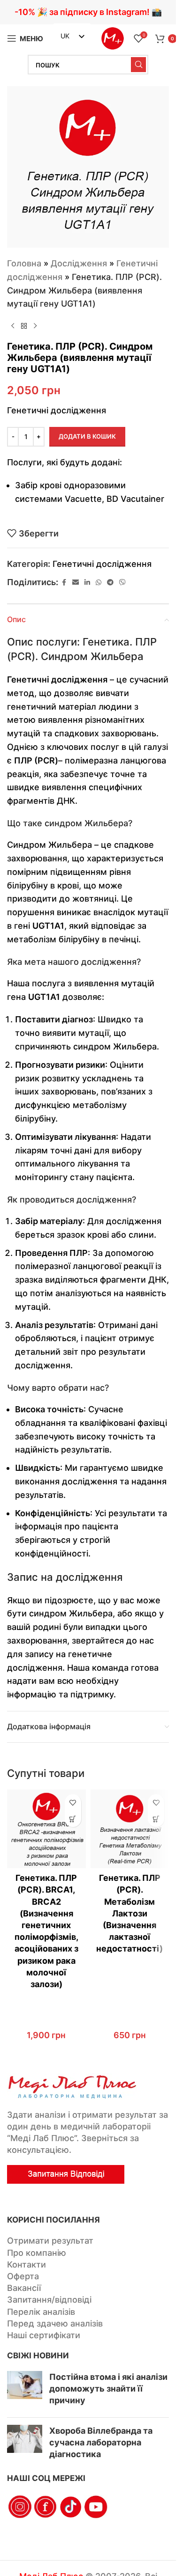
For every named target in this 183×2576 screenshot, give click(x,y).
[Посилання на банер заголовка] (88, 12)
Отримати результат (50, 2241)
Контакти (27, 2264)
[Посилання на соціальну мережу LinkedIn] (87, 583)
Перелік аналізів (41, 2312)
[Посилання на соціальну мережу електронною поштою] (76, 583)
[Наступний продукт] (35, 326)
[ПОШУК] (138, 65)
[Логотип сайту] (113, 38)
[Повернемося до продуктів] (24, 326)
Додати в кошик (87, 436)
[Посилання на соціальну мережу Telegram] (110, 583)
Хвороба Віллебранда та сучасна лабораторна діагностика (101, 2442)
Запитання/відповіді (49, 2300)
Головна (24, 263)
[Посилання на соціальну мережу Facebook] (64, 583)
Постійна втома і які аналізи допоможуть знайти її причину (108, 2389)
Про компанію (37, 2253)
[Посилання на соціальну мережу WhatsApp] (99, 583)
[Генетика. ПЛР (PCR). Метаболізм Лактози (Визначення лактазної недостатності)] (130, 1829)
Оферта (23, 2276)
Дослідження (79, 263)
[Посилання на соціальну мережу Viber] (122, 583)
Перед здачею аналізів (55, 2323)
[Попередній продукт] (13, 326)
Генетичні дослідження (102, 564)
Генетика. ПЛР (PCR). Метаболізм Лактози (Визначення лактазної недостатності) (130, 1913)
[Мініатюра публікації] (25, 2391)
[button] (73, 1819)
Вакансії (24, 2288)
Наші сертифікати (44, 2335)
